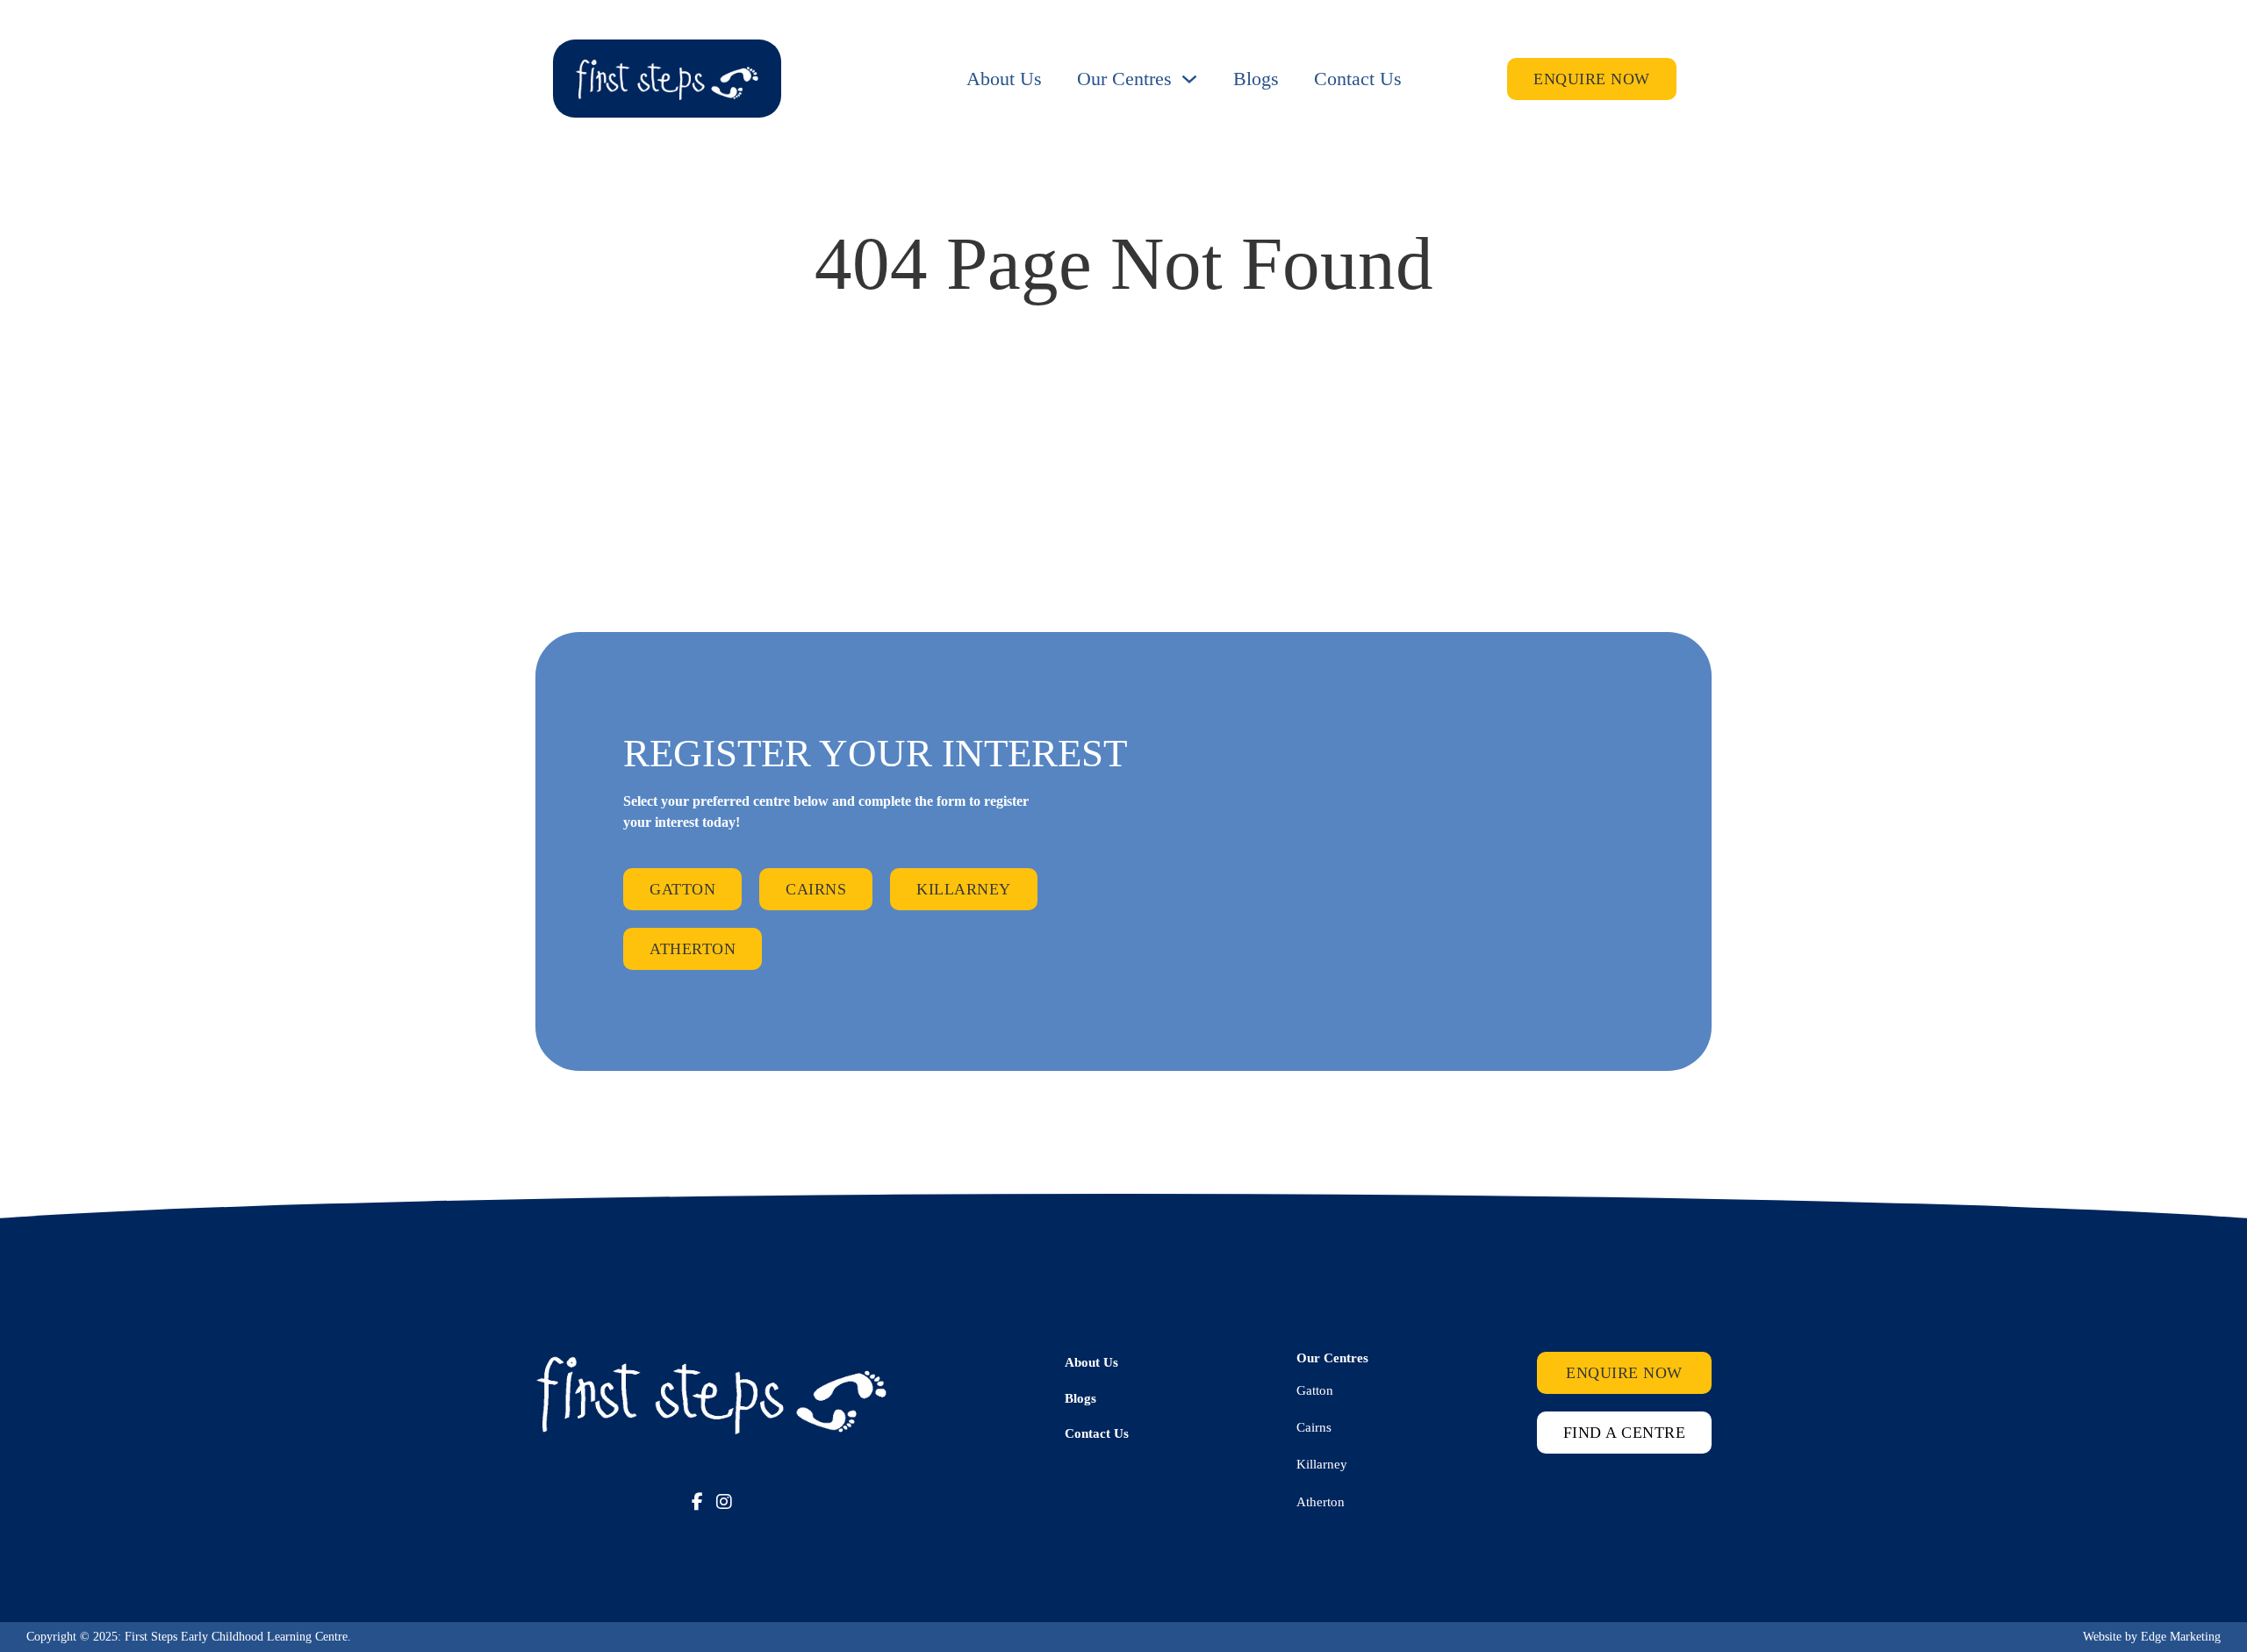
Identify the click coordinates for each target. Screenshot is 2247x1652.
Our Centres (1124, 79)
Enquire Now (1592, 79)
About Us (1004, 79)
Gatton (682, 889)
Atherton (693, 949)
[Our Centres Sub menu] (1189, 79)
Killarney (964, 889)
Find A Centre (1625, 1433)
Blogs (1256, 79)
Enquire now (1624, 1373)
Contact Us (1358, 79)
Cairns (816, 889)
